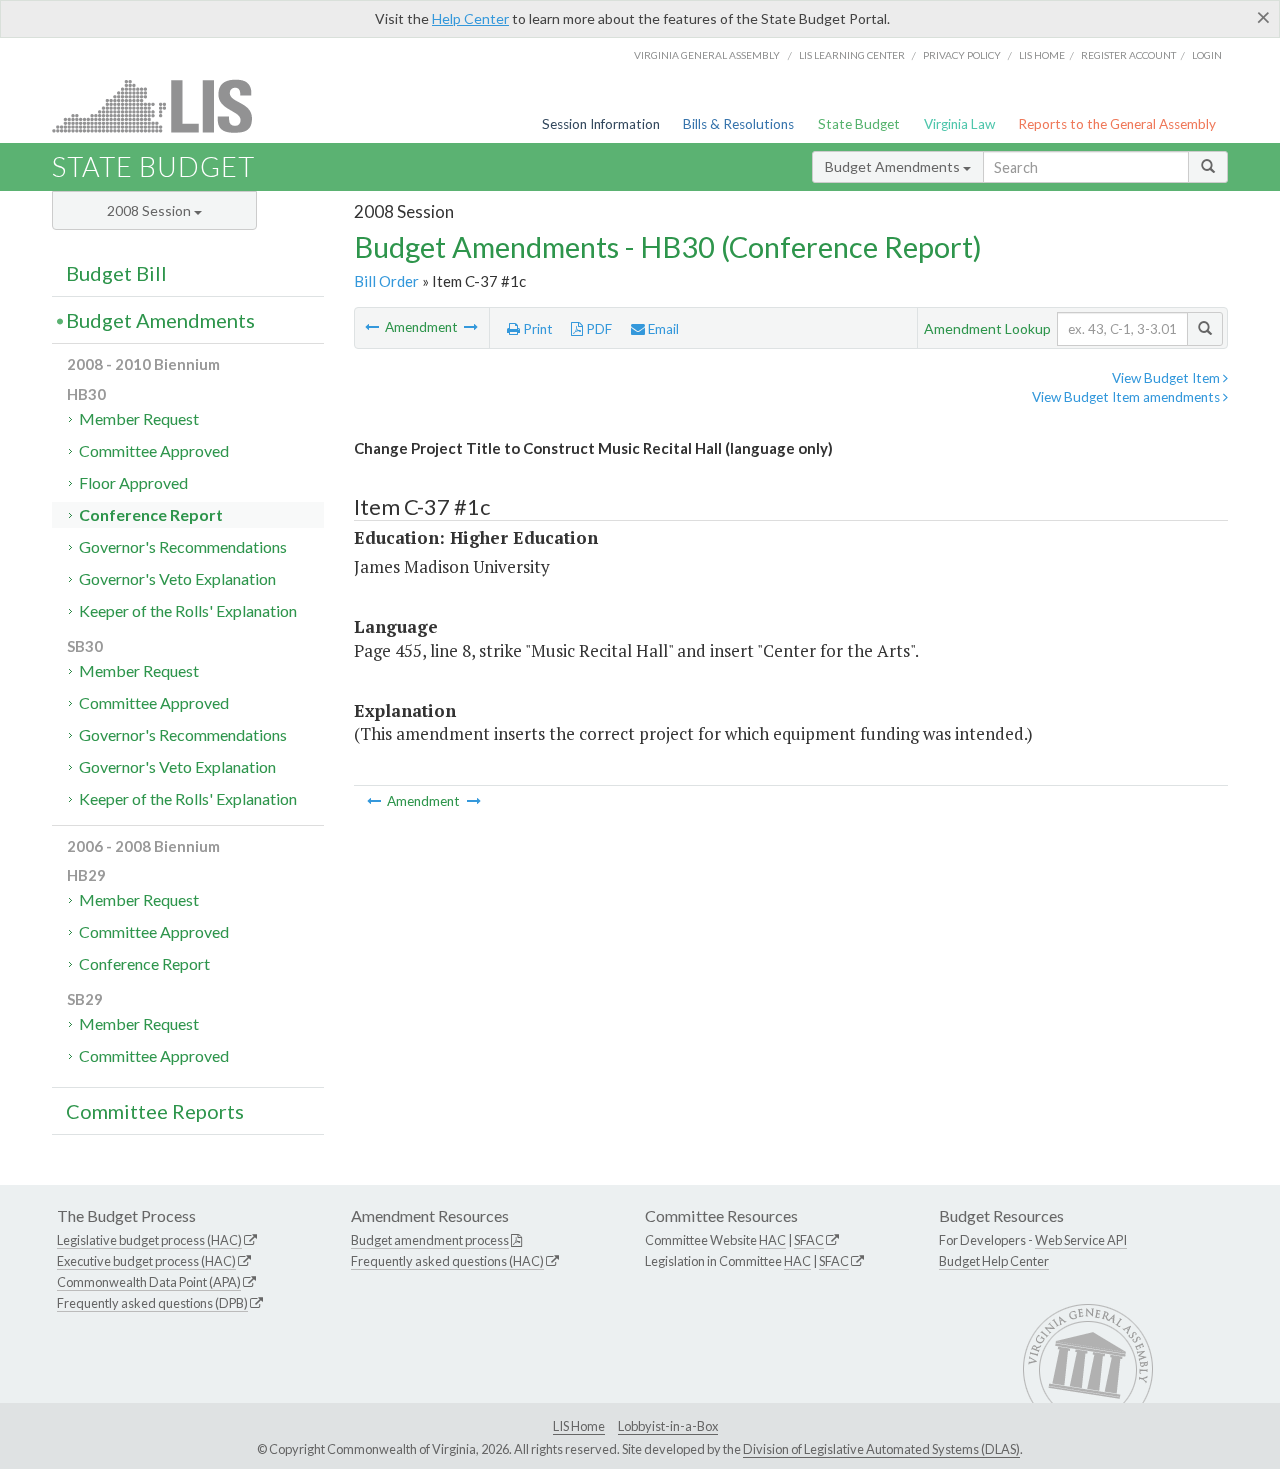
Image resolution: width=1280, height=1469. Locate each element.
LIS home (1042, 55)
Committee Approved (154, 450)
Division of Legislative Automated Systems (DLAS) (881, 1449)
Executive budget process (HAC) (146, 1261)
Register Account (1128, 55)
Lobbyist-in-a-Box (668, 1426)
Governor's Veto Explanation (177, 578)
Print (536, 329)
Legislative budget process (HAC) (149, 1240)
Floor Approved (133, 482)
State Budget (859, 124)
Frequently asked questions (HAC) (447, 1261)
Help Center (470, 18)
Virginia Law (959, 124)
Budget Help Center (994, 1261)
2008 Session (150, 210)
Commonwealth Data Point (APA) (149, 1282)
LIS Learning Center (852, 55)
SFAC (809, 1240)
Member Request (139, 418)
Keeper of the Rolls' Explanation (188, 610)
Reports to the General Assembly (1117, 124)
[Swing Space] (373, 327)
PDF (597, 329)
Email (662, 329)
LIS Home (579, 1426)
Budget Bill (116, 273)
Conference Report (151, 514)
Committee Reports (155, 1111)
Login (1207, 55)
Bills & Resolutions (738, 124)
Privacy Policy (962, 55)
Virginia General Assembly (707, 55)
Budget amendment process (430, 1240)
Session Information (601, 124)
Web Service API (1081, 1240)
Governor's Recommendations (183, 546)
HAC (772, 1240)
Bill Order (386, 281)
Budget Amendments (894, 166)
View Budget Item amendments (1127, 397)
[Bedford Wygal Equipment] (471, 327)
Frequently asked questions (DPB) (152, 1303)
